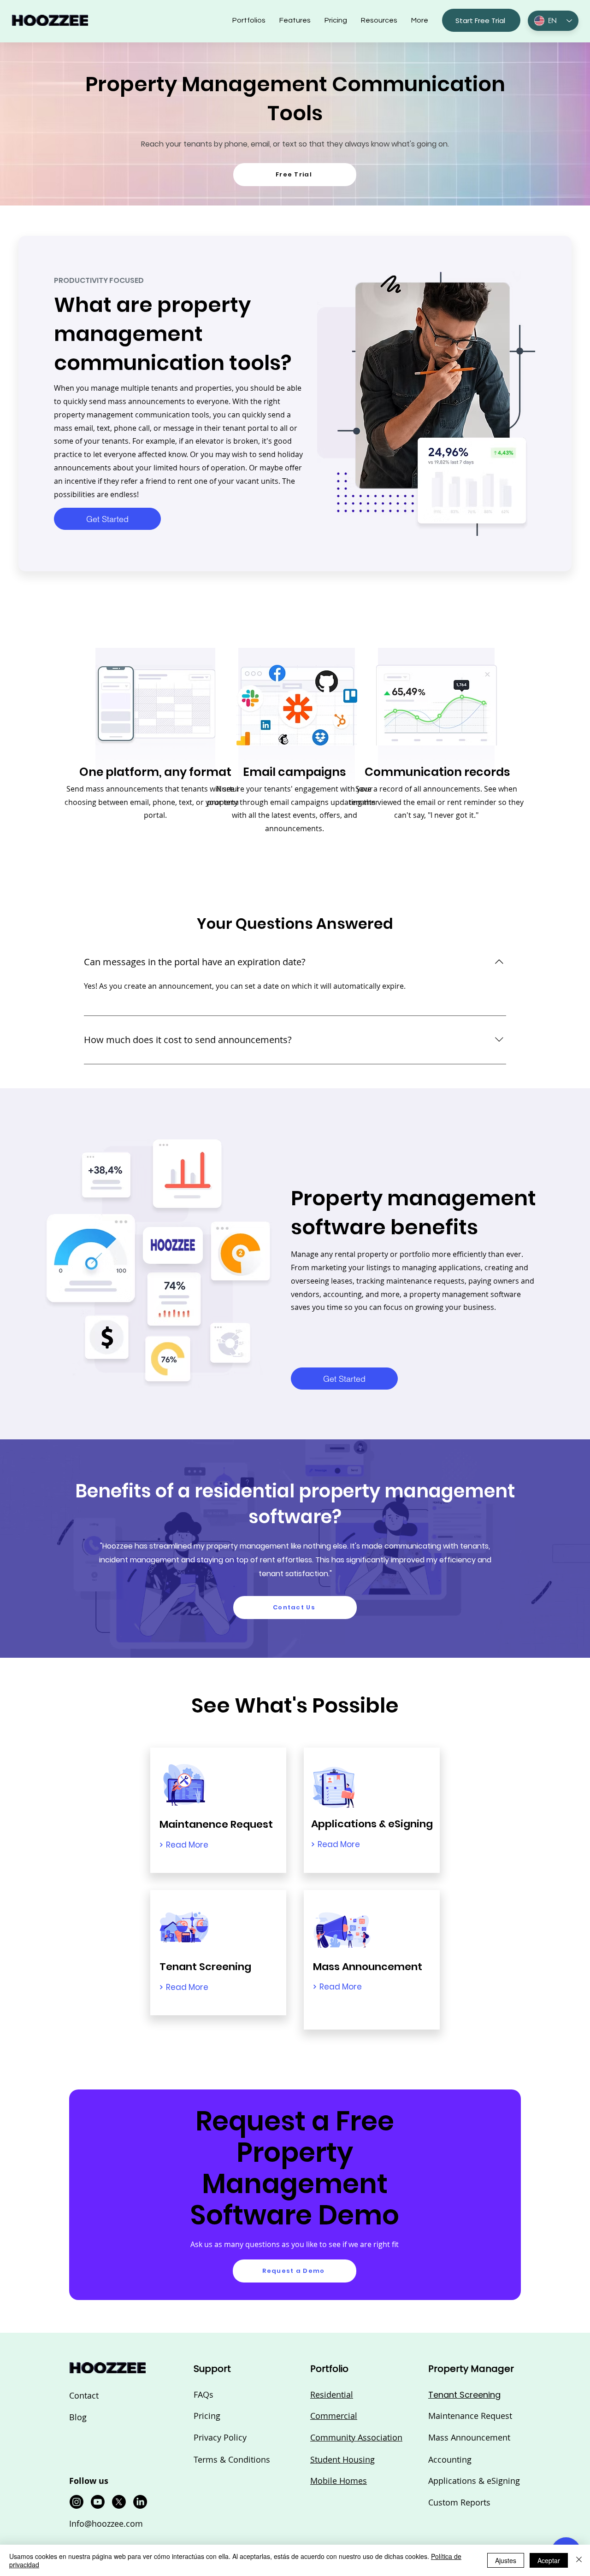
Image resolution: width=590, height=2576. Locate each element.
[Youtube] (98, 2502)
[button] (379, 20)
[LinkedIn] (140, 2502)
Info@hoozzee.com (106, 2523)
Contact (84, 2395)
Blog (78, 2417)
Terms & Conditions (232, 2459)
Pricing (207, 2416)
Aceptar (549, 2560)
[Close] (579, 2560)
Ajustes (506, 2560)
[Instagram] (77, 2502)
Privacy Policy (220, 2437)
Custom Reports (459, 2502)
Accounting (450, 2459)
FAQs (204, 2394)
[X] (119, 2502)
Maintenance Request (470, 2416)
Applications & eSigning (474, 2481)
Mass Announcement (469, 2437)
